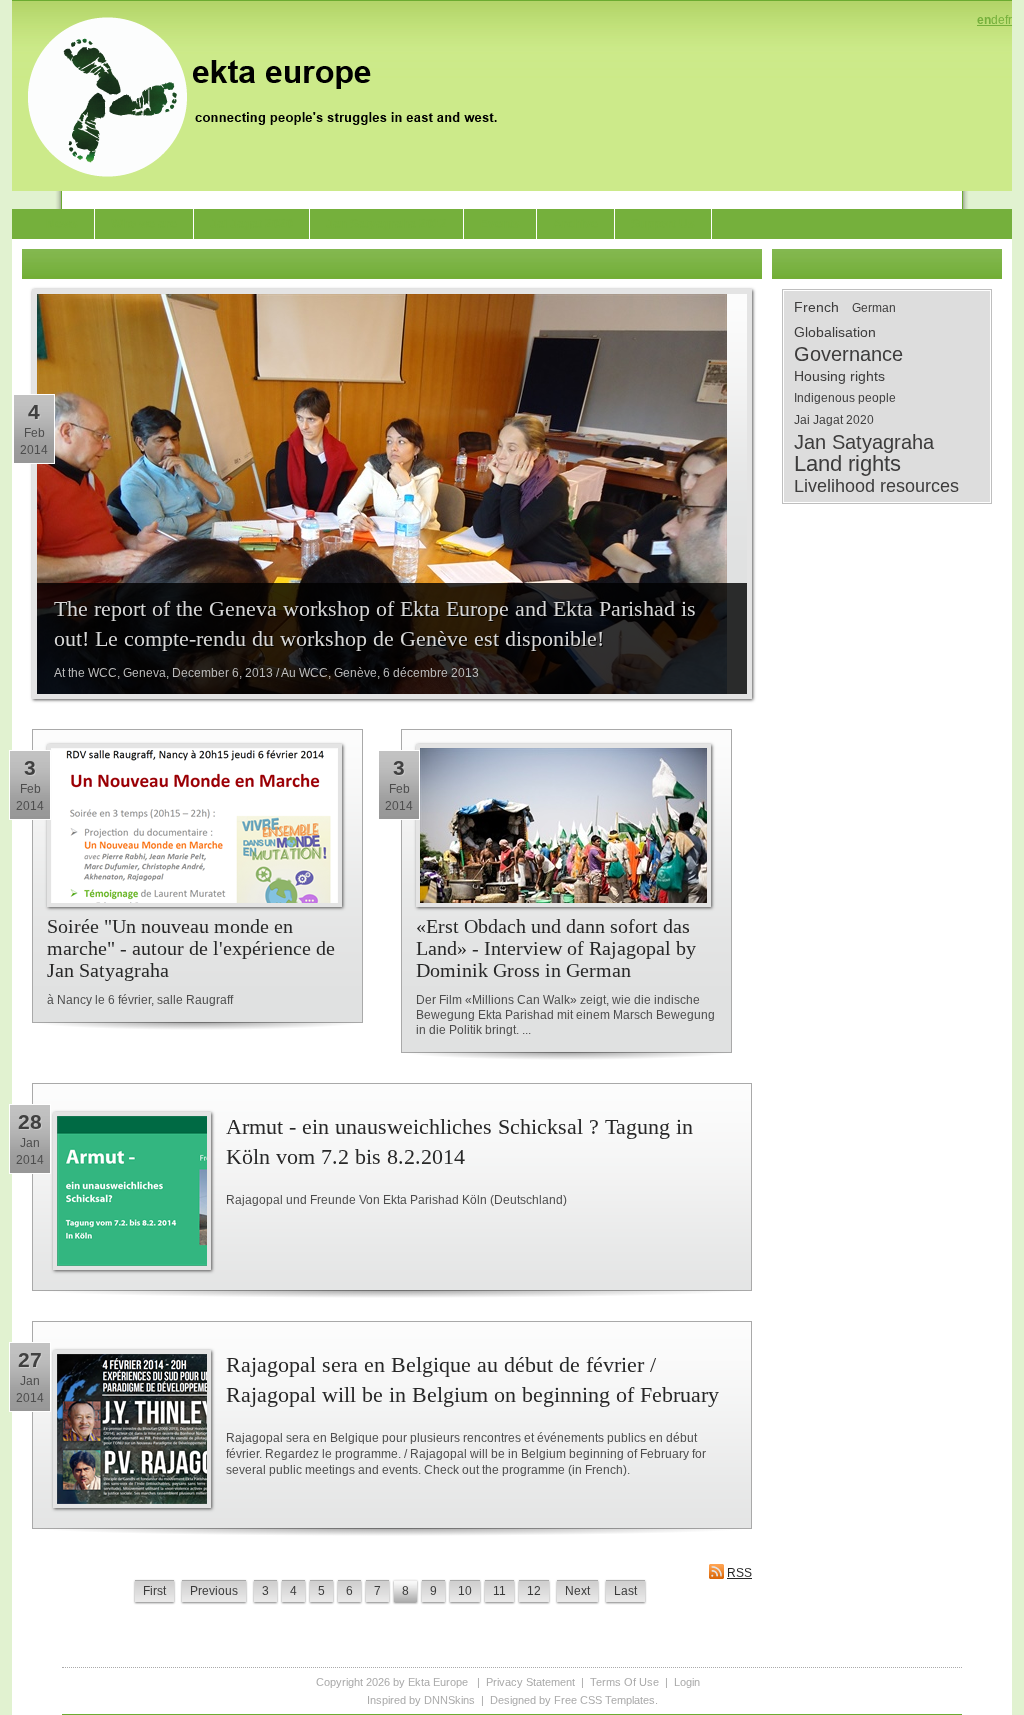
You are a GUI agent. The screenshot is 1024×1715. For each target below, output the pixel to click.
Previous (214, 1591)
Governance (848, 354)
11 (499, 1591)
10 (465, 1591)
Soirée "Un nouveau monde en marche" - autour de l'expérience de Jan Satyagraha (191, 948)
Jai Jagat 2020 (834, 420)
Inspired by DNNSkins (421, 1700)
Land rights (847, 464)
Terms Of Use (624, 1682)
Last (625, 1591)
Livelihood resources (876, 486)
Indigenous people (845, 398)
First (154, 1591)
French (816, 307)
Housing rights (839, 376)
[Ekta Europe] (272, 95)
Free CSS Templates (604, 1700)
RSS (739, 1573)
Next (577, 1591)
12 (534, 1591)
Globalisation (835, 332)
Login (687, 1682)
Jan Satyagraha (864, 442)
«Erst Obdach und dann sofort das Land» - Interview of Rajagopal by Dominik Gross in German (556, 948)
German (874, 308)
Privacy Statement (530, 1682)
